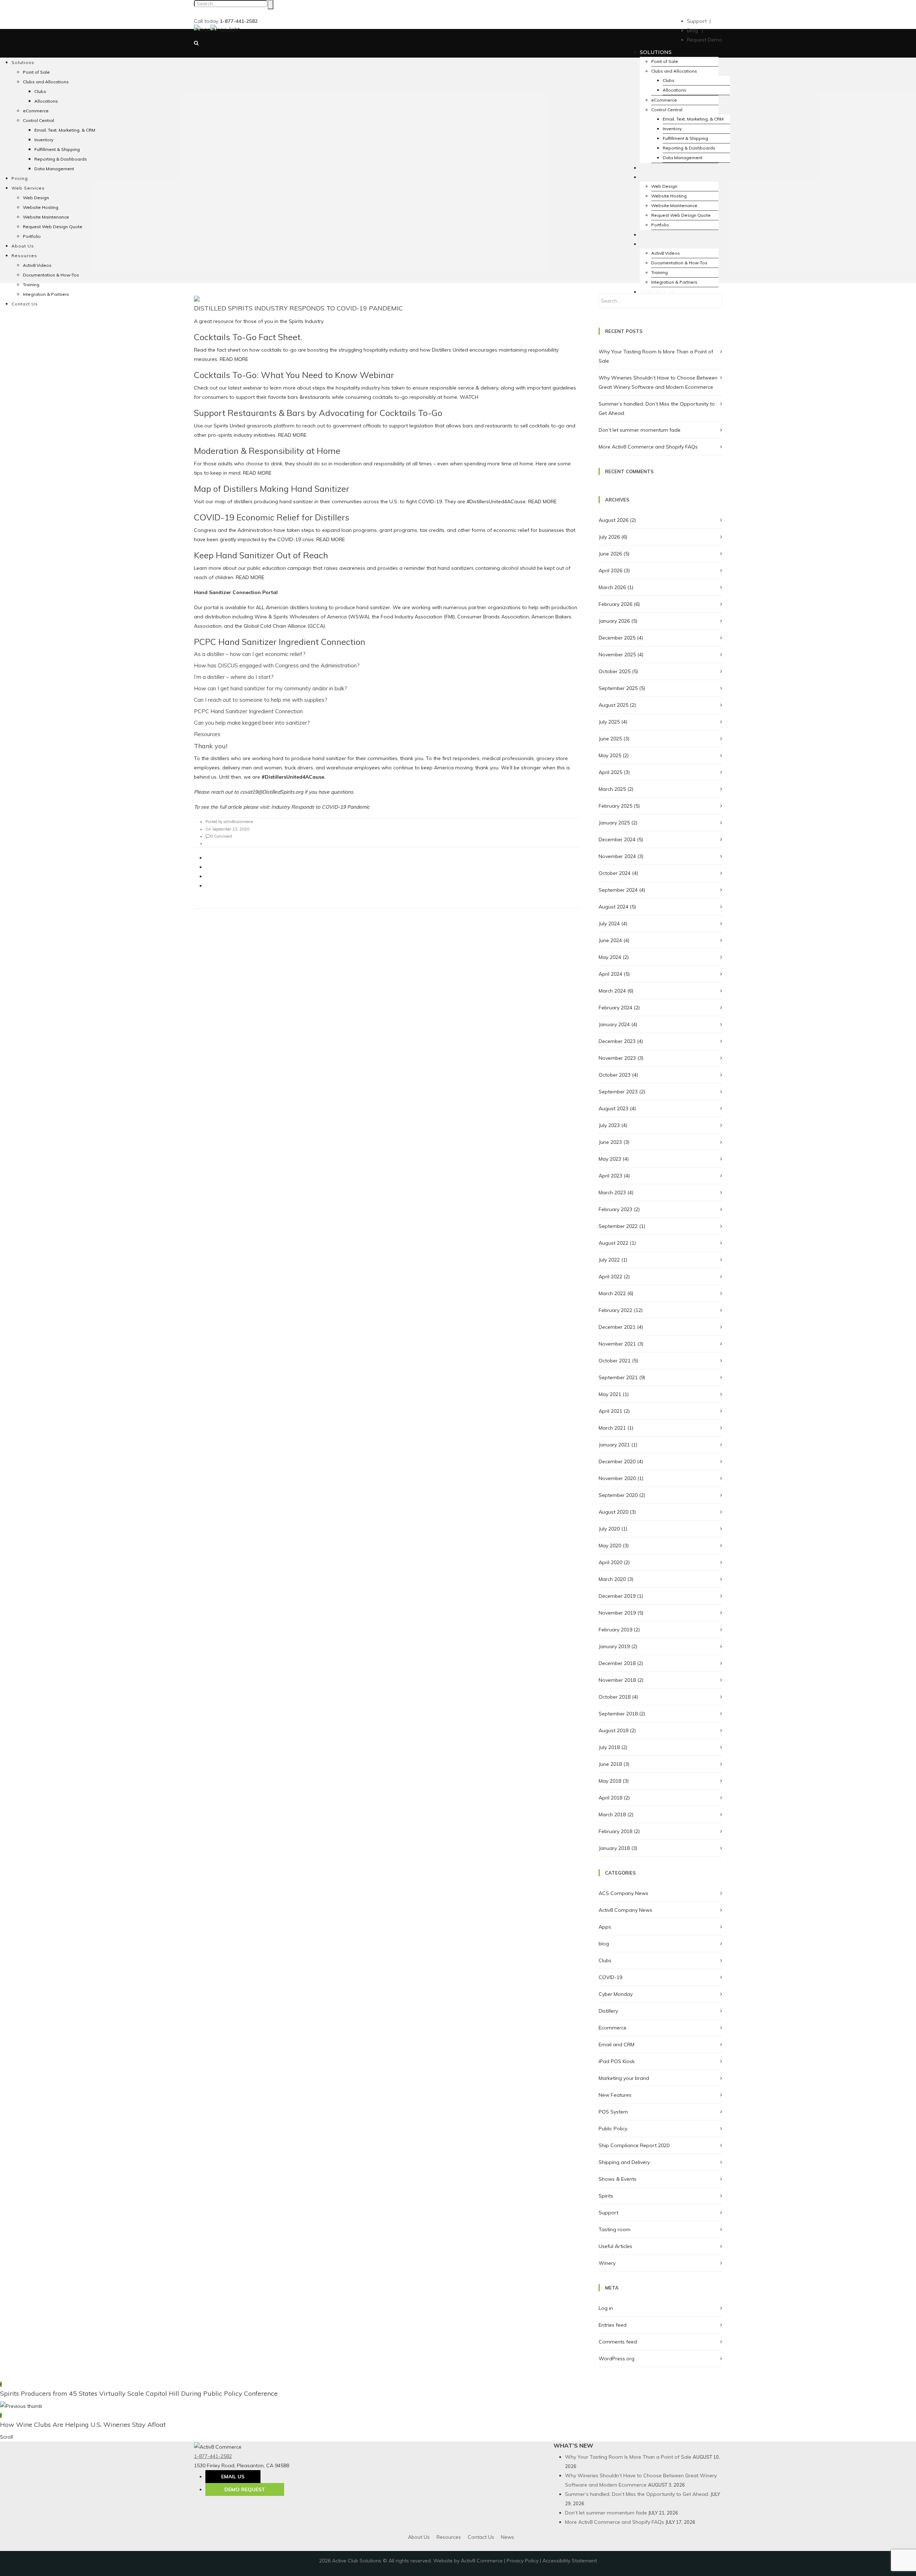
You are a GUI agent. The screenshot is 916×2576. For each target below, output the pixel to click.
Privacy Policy (523, 2561)
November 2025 (617, 655)
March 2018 (612, 1815)
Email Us (233, 2477)
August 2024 (613, 907)
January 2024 (614, 1024)
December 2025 (617, 638)
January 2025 (614, 823)
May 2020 (610, 1546)
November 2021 (617, 1344)
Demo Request (245, 2489)
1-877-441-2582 (213, 2456)
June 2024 (610, 940)
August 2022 (613, 1243)
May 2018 (610, 1781)
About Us (419, 2537)
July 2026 (609, 537)
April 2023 (610, 1176)
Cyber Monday (616, 1994)
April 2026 (610, 570)
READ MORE (234, 359)
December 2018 (617, 1663)
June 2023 (610, 1142)
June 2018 (610, 1764)
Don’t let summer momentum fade (640, 430)
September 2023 (618, 1092)
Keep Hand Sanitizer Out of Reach (261, 555)
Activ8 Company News (625, 1910)
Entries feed (613, 2325)
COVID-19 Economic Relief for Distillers (272, 517)
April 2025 (610, 772)
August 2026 (613, 520)
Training (659, 272)
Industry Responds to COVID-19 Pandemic (320, 807)
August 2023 (613, 1108)
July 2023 (609, 1125)
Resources (207, 734)
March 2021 (612, 1428)
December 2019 (617, 1596)
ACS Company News (623, 1893)
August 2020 (613, 1512)
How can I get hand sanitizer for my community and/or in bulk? (271, 688)
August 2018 (613, 1730)
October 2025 (615, 671)
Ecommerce (613, 2028)
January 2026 (614, 621)
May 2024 (610, 957)
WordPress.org (617, 2359)
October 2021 (615, 1361)
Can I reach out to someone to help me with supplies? (261, 700)
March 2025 (612, 789)
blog (604, 1944)
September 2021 (618, 1377)
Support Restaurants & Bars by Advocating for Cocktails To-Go (318, 413)
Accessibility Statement (570, 2561)
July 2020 (609, 1529)
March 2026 (612, 587)
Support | (699, 21)
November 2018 (617, 1680)
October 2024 (615, 873)
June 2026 (610, 554)
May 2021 (610, 1394)
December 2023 (617, 1041)
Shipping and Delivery (624, 2162)
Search (271, 5)
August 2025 (613, 705)
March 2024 (612, 991)
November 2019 (617, 1613)
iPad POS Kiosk (617, 2061)
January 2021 (614, 1445)
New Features (615, 2095)
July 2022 (609, 1260)
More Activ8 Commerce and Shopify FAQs (648, 447)
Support (608, 2213)
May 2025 (610, 755)
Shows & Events (618, 2179)
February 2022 (615, 1310)
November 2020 (617, 1478)
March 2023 (612, 1192)
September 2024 (618, 890)
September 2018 (618, 1714)
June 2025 (610, 739)
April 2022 (610, 1277)
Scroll (6, 2437)
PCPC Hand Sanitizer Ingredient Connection (248, 711)
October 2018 (615, 1697)
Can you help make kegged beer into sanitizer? (252, 723)
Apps (605, 1927)
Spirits (606, 2196)
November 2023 (617, 1058)
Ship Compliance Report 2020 (634, 2145)
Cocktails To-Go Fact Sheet (247, 337)
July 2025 (609, 722)
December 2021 (617, 1327)
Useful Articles (615, 2246)
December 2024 (617, 839)
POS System (613, 2112)
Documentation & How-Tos (51, 275)
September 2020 (618, 1495)
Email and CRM (617, 2044)
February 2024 (615, 1008)
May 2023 (610, 1159)
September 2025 (618, 688)
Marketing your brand (624, 2078)
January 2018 (614, 1848)
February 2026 (615, 604)
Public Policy (613, 2129)
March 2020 (612, 1579)
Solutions (656, 52)
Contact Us (657, 292)
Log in (606, 2308)
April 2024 (610, 974)
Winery (607, 2263)
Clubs (605, 1960)
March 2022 (612, 1293)
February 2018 (615, 1831)
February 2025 (615, 806)
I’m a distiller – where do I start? (234, 677)
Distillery (608, 2011)
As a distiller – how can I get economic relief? (250, 654)
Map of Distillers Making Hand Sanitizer (272, 489)
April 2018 (610, 1798)
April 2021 (610, 1411)
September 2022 (618, 1226)
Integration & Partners (674, 282)
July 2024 (609, 924)
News (508, 2537)
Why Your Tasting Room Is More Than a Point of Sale (628, 2457)
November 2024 (617, 856)
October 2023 (615, 1075)
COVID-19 (610, 1977)
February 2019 (615, 1630)
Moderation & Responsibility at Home (267, 451)
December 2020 (617, 1461)
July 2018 (609, 1747)
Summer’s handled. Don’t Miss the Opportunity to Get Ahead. (637, 2494)
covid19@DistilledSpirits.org (272, 792)
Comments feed (618, 2342)
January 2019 (614, 1646)
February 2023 (615, 1209)
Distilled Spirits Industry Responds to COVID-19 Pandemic (298, 308)
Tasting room (615, 2229)
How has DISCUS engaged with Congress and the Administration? (277, 665)
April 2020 (610, 1562)
